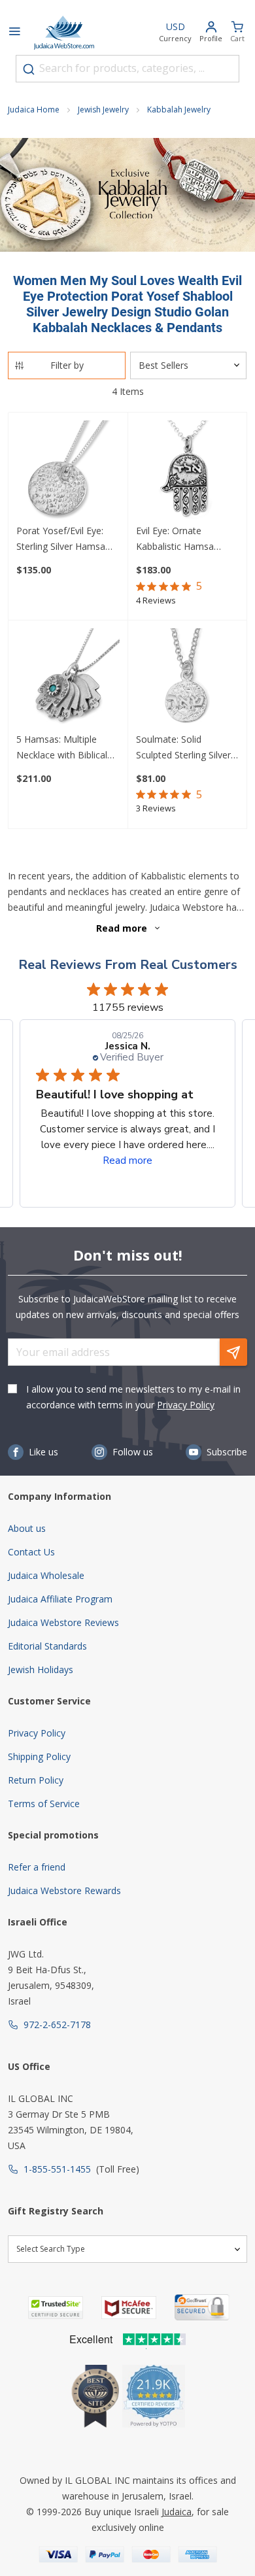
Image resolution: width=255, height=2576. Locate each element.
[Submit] (29, 69)
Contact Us (31, 1552)
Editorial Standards (47, 1646)
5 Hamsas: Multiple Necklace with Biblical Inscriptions (62, 748)
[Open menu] (14, 33)
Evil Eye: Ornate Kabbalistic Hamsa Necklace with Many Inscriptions (178, 539)
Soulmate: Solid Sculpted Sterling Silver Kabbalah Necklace (183, 748)
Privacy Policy (186, 1405)
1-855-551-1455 (57, 2169)
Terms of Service (44, 1804)
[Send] (233, 1352)
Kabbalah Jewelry (179, 110)
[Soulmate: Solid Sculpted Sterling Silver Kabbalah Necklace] (188, 680)
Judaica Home (34, 110)
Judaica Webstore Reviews (63, 1622)
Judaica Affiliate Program (60, 1599)
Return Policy (36, 1780)
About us (27, 1528)
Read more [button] (127, 1161)
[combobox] (127, 69)
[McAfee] (129, 2308)
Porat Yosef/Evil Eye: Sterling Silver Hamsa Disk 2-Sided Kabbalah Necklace (63, 539)
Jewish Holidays (41, 1669)
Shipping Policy (39, 1756)
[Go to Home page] (64, 33)
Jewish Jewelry (103, 110)
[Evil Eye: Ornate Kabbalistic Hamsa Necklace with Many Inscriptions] (188, 472)
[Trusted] (56, 2308)
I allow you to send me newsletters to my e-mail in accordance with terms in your (133, 1397)
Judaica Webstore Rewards (64, 1890)
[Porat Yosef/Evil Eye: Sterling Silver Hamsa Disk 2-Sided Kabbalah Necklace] (68, 472)
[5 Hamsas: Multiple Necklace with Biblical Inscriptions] (68, 680)
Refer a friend (37, 1867)
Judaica (177, 2512)
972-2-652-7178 (57, 2025)
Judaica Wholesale (46, 1575)
